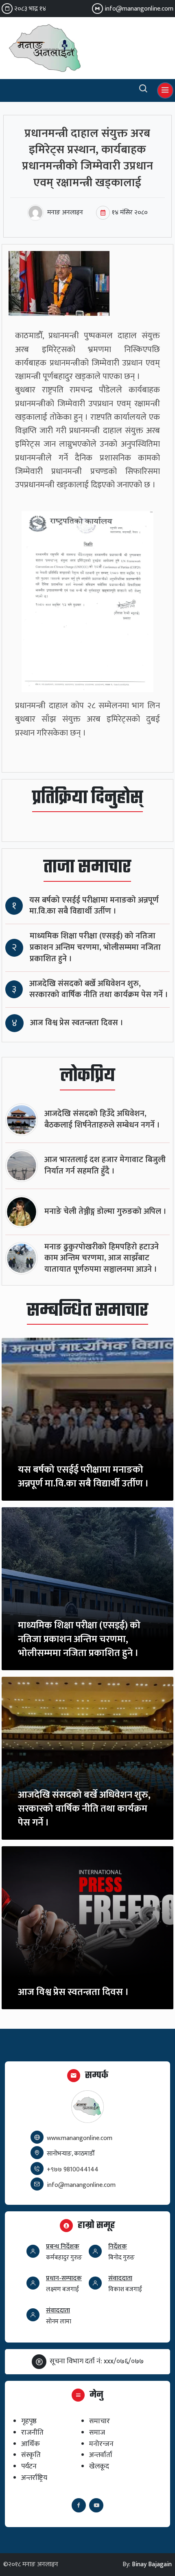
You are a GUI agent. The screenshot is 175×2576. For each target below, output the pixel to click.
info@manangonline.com (139, 9)
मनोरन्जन (101, 2444)
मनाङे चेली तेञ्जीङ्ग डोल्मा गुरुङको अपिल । (105, 1212)
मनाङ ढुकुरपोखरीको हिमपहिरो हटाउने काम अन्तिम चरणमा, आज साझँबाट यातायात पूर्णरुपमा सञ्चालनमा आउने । (102, 1258)
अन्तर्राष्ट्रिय (34, 2478)
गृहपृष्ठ (29, 2421)
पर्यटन (29, 2466)
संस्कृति (31, 2455)
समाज (97, 2432)
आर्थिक (31, 2444)
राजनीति (32, 2432)
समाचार (100, 2421)
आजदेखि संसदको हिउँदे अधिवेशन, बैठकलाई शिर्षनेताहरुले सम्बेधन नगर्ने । (102, 1120)
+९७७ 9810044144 (73, 2170)
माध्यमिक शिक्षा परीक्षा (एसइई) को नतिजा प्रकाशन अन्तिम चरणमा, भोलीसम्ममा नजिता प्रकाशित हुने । (95, 948)
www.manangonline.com (80, 2138)
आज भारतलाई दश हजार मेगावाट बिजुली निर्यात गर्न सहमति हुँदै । (105, 1166)
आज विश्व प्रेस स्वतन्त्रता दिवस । (77, 1023)
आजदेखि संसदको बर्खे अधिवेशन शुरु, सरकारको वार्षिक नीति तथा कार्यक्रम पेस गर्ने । (99, 990)
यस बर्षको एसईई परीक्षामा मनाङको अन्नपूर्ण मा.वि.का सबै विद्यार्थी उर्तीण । (94, 906)
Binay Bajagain (152, 2564)
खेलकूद (99, 2466)
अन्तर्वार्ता (101, 2455)
